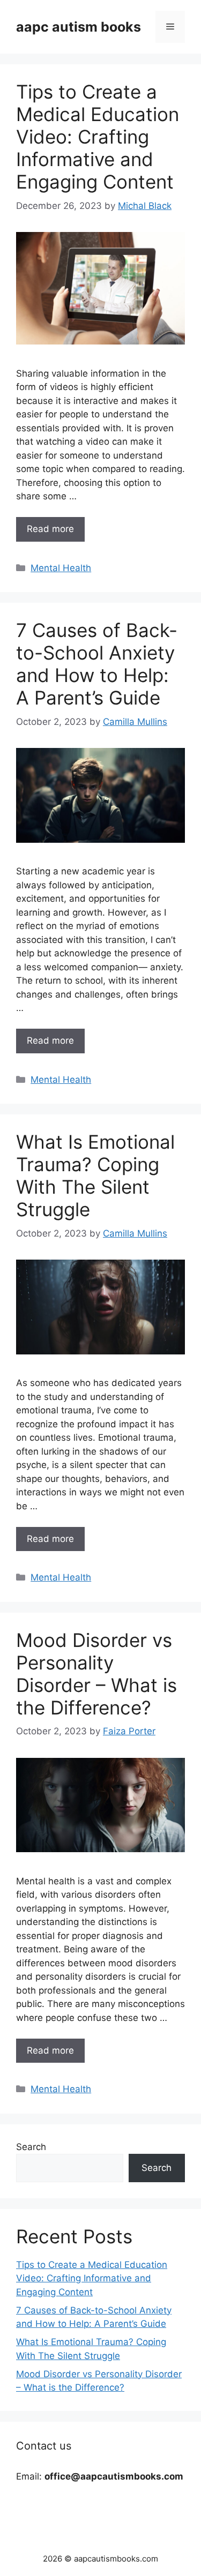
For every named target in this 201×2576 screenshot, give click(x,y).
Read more (50, 529)
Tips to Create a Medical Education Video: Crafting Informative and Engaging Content (98, 137)
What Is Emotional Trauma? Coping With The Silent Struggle (95, 1175)
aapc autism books (79, 27)
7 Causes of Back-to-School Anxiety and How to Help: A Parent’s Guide (97, 664)
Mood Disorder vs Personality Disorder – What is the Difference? (96, 1674)
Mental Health (61, 568)
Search (31, 2147)
